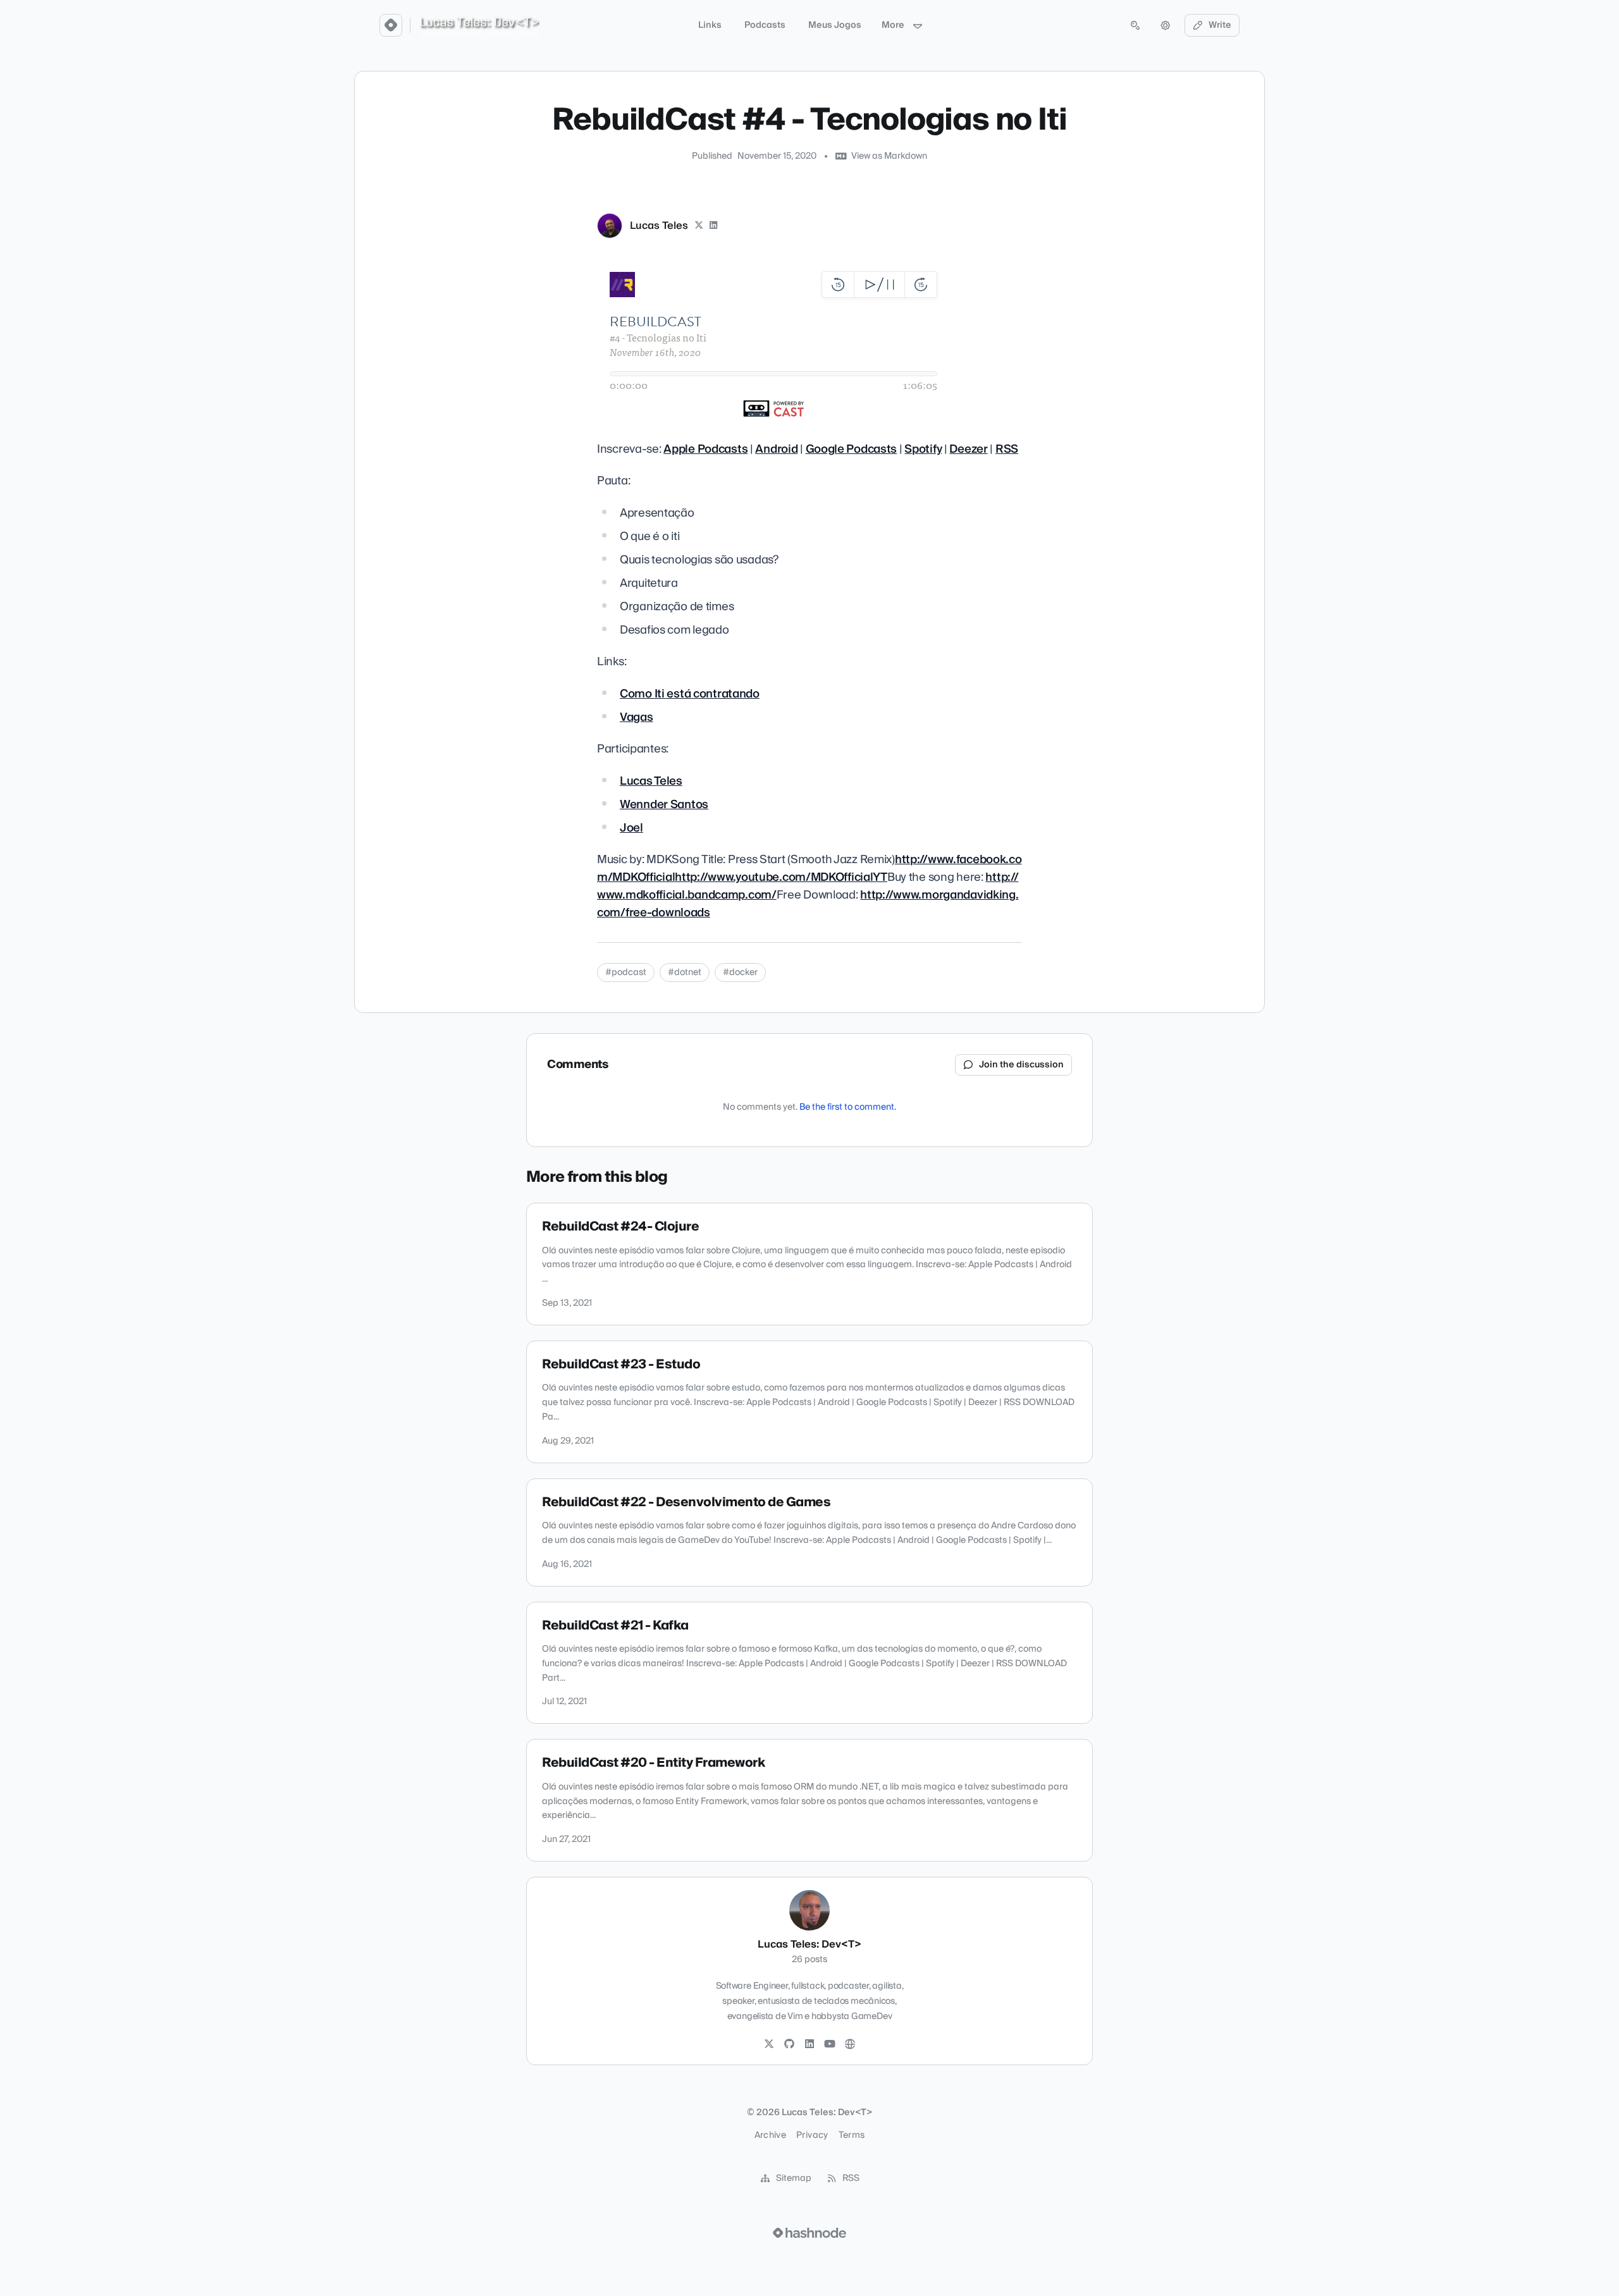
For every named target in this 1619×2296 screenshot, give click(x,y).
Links (710, 25)
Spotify (923, 449)
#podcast (626, 973)
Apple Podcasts (705, 449)
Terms (852, 2135)
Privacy (812, 2135)
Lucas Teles (659, 226)
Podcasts (765, 25)
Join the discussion (1021, 1065)
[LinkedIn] (714, 226)
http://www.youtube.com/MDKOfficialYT (781, 877)
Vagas (637, 717)
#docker (740, 973)
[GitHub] (789, 2044)
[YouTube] (830, 2044)
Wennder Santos (664, 805)
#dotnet (685, 973)
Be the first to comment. (848, 1107)
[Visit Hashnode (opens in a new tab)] (809, 2233)
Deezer (968, 449)
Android (776, 449)
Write (1220, 25)
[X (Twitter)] (699, 226)
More (893, 25)
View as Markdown (889, 156)
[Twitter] (769, 2044)
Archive (770, 2135)
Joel (631, 828)
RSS (1007, 449)
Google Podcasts (852, 449)
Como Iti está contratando (690, 694)
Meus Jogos (835, 25)
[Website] (850, 2044)
